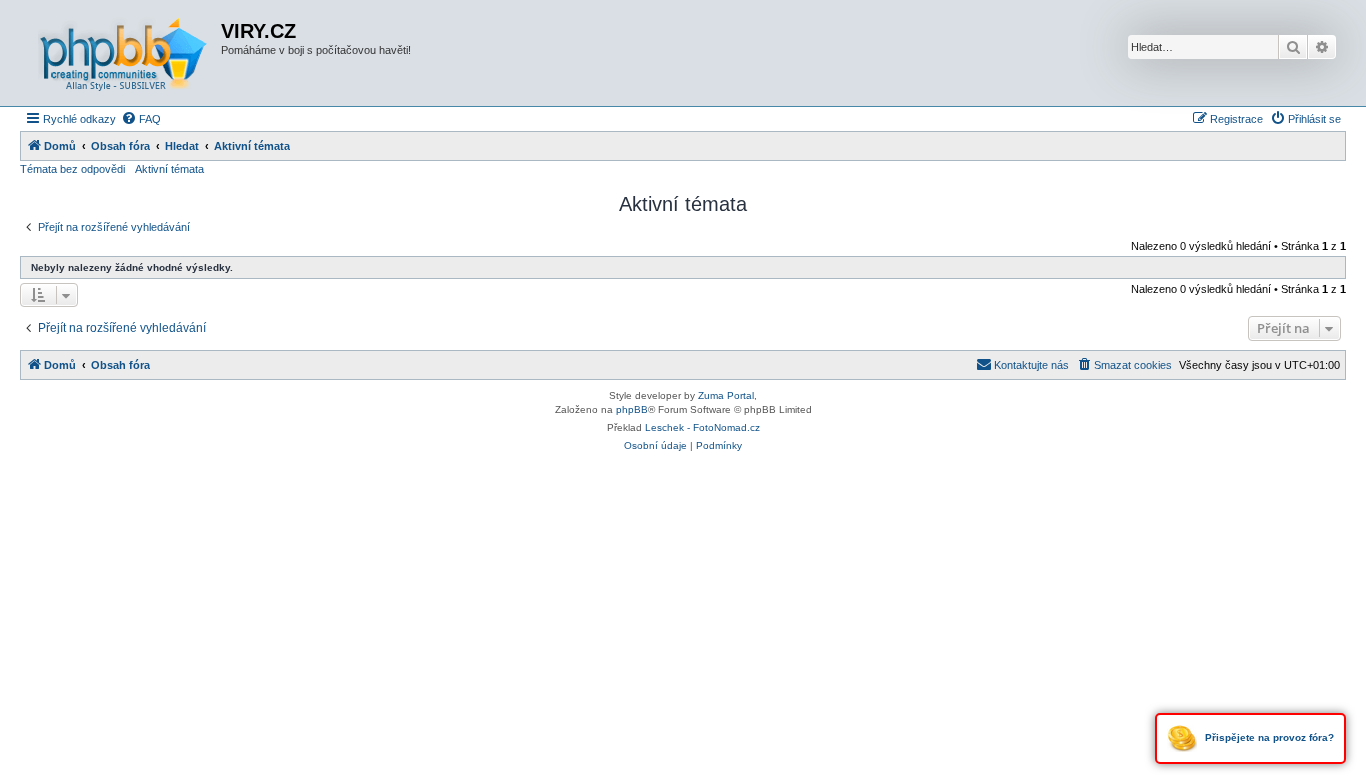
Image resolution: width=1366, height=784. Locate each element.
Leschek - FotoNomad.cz (702, 427)
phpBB (632, 409)
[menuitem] (141, 119)
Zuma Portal (726, 395)
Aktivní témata (169, 169)
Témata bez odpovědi (72, 169)
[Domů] (123, 53)
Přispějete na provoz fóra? (1268, 737)
